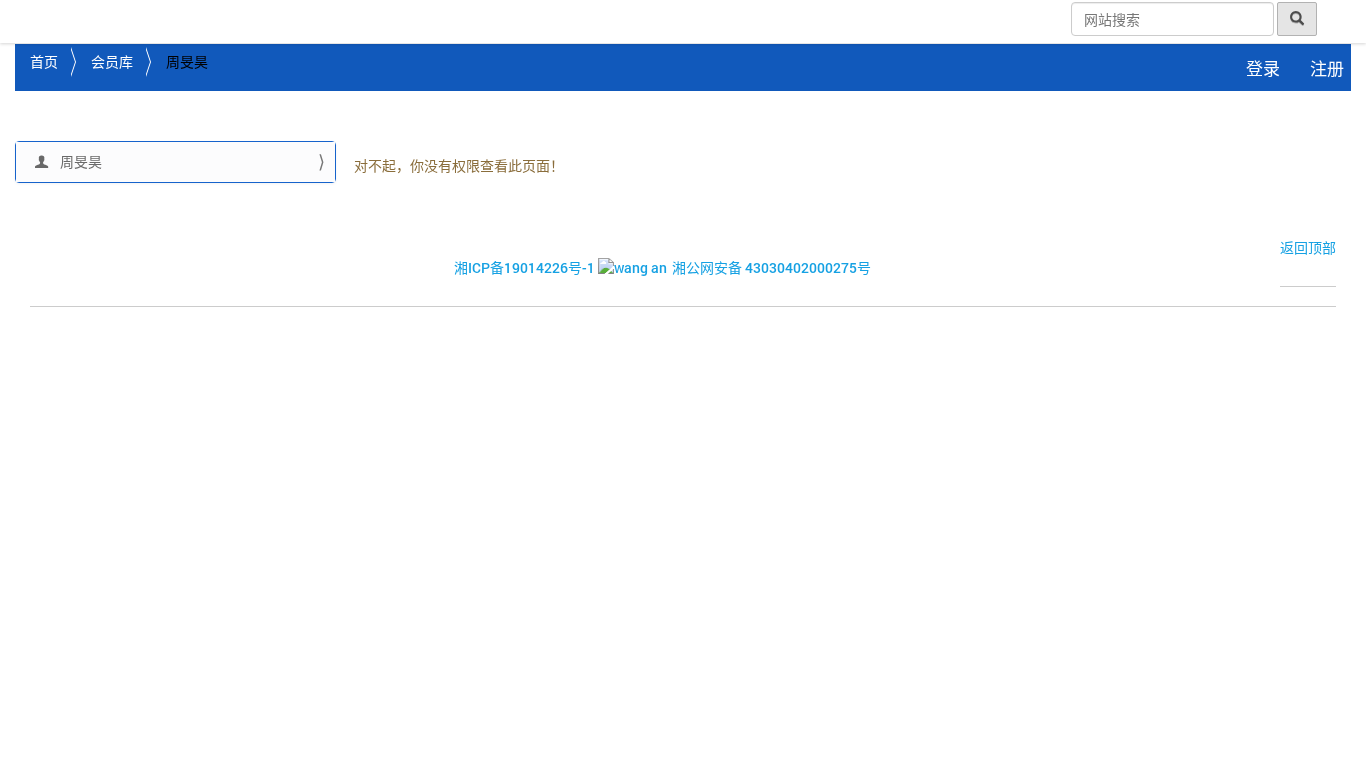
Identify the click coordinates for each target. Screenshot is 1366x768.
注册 (1327, 68)
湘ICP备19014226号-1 (524, 267)
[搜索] (1297, 19)
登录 (1263, 68)
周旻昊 (79, 161)
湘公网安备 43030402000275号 (771, 267)
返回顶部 (1308, 247)
